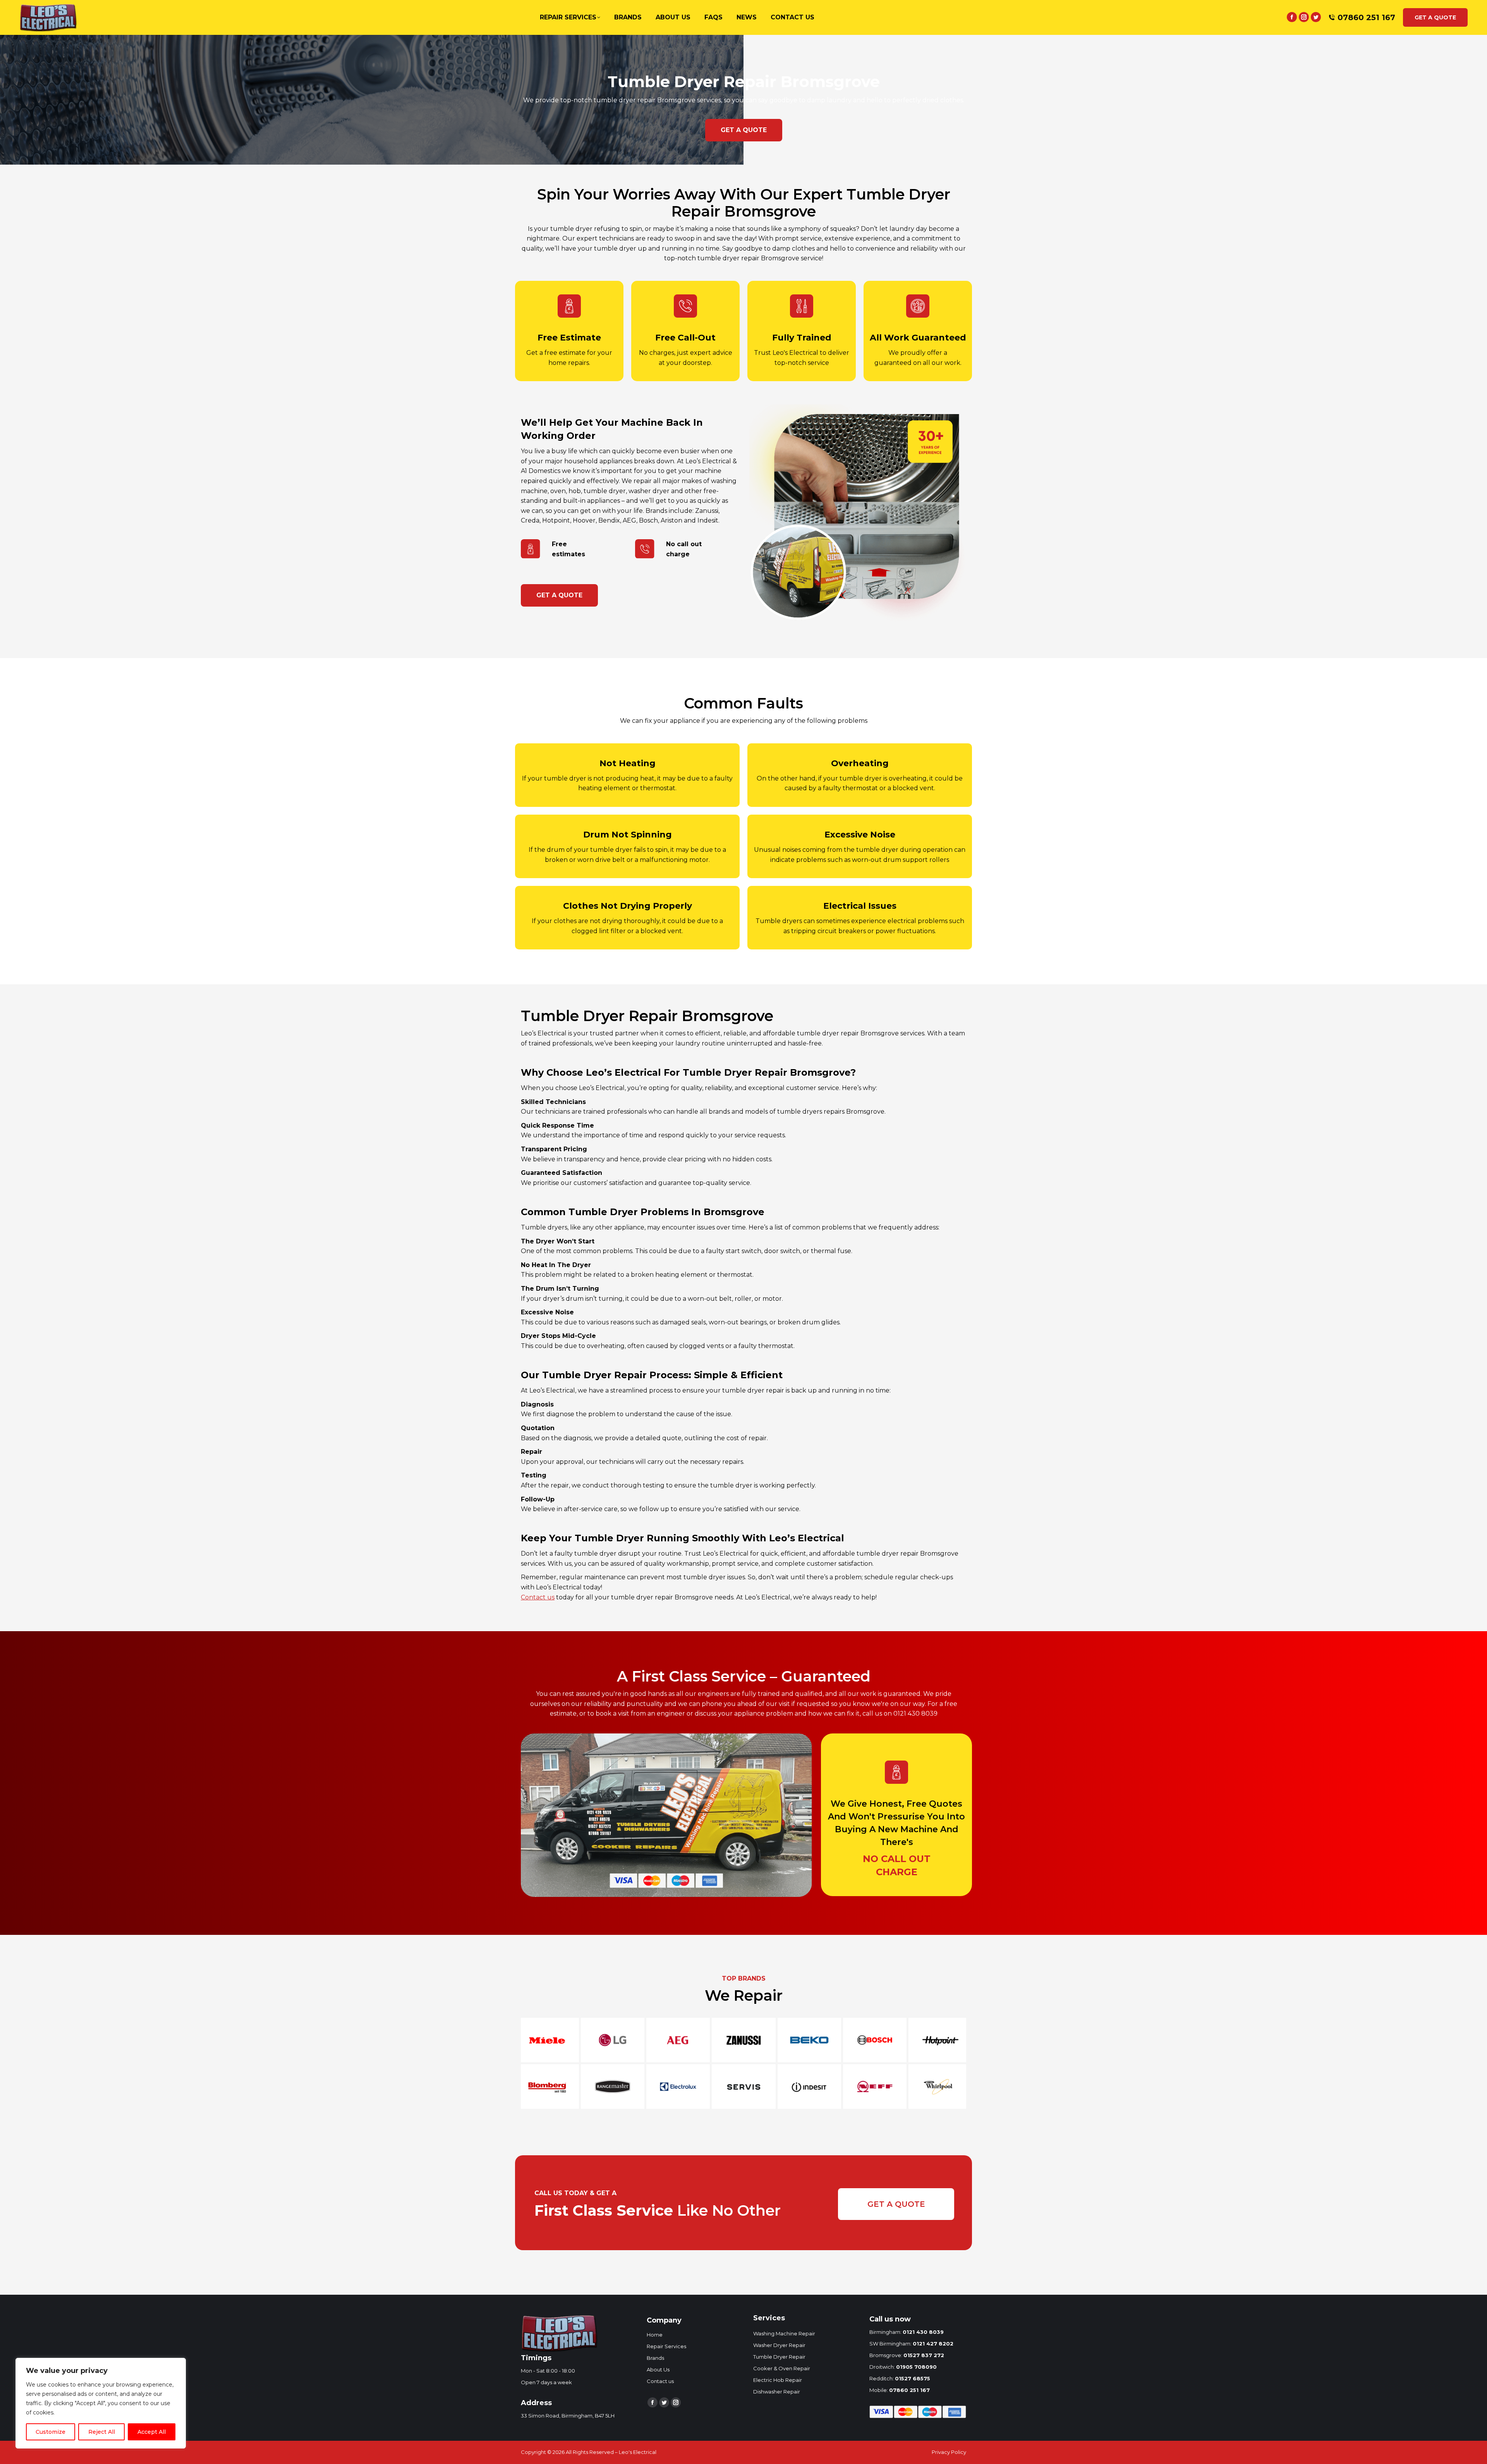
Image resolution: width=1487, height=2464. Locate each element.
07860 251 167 (1366, 17)
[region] (101, 2403)
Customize (51, 2432)
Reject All (102, 2432)
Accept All (152, 2432)
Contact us (538, 1597)
